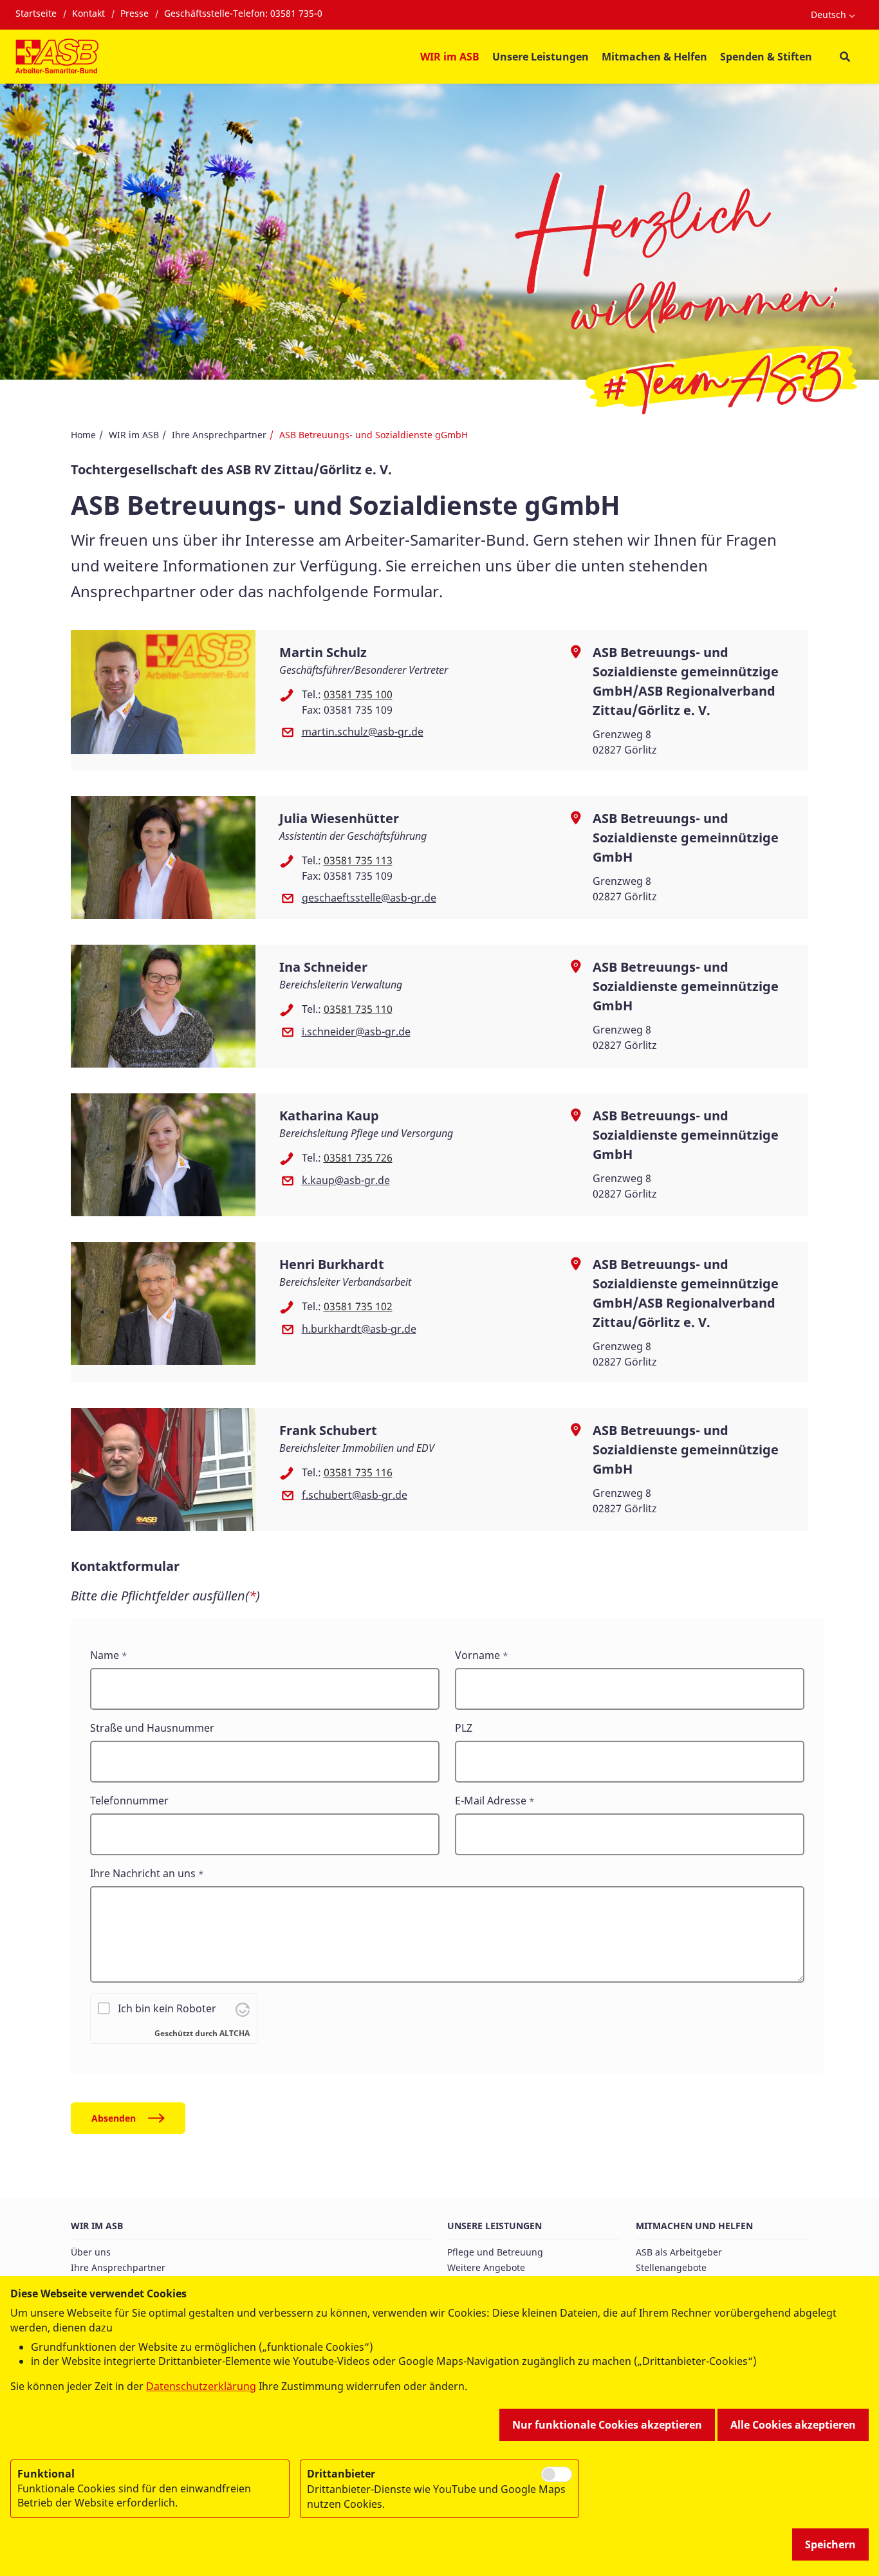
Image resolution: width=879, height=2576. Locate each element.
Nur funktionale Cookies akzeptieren (607, 2425)
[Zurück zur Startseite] (57, 57)
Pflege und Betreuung (495, 2252)
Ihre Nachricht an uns (143, 1873)
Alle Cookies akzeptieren (793, 2425)
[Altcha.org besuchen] (243, 2008)
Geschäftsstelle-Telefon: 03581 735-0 (243, 13)
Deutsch (828, 14)
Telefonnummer (129, 1801)
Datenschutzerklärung (201, 2386)
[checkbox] (557, 2474)
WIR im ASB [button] (450, 57)
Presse (134, 13)
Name (105, 1655)
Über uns (91, 2252)
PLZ (464, 1728)
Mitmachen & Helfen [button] (654, 57)
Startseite (36, 13)
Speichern (830, 2544)
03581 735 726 (358, 1158)
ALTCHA (235, 2033)
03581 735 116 (358, 1472)
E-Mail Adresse (491, 1801)
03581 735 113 (358, 860)
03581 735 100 (358, 694)
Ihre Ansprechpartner (219, 435)
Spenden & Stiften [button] (766, 57)
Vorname (477, 1655)
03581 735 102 (358, 1306)
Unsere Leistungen (495, 2226)
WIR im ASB (134, 435)
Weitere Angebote (486, 2267)
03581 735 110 (358, 1009)
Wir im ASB (97, 2226)
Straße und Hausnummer (152, 1728)
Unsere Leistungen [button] (541, 57)
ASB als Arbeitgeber (679, 2252)
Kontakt (88, 13)
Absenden (114, 2118)
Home (83, 435)
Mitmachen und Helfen (694, 2226)
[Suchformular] (845, 57)
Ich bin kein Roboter (167, 2008)
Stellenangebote (671, 2267)
